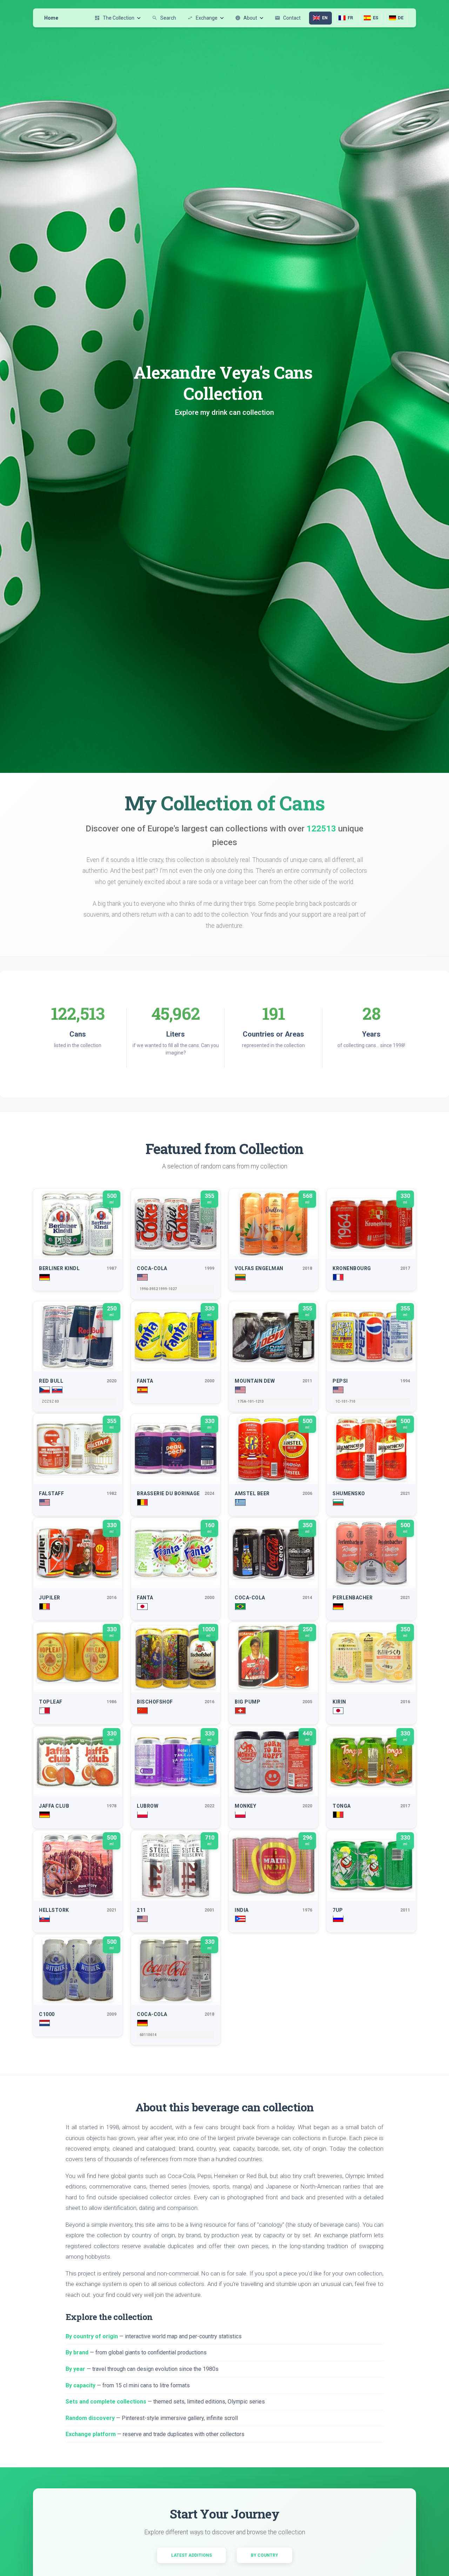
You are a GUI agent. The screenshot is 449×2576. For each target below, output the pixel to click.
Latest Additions (192, 2555)
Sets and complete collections (106, 2402)
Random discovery (90, 2418)
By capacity (81, 2385)
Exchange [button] (202, 18)
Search (164, 18)
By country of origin (92, 2336)
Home (51, 18)
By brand (77, 2352)
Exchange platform (91, 2434)
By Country (264, 2555)
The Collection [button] (114, 18)
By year (75, 2369)
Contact (288, 18)
